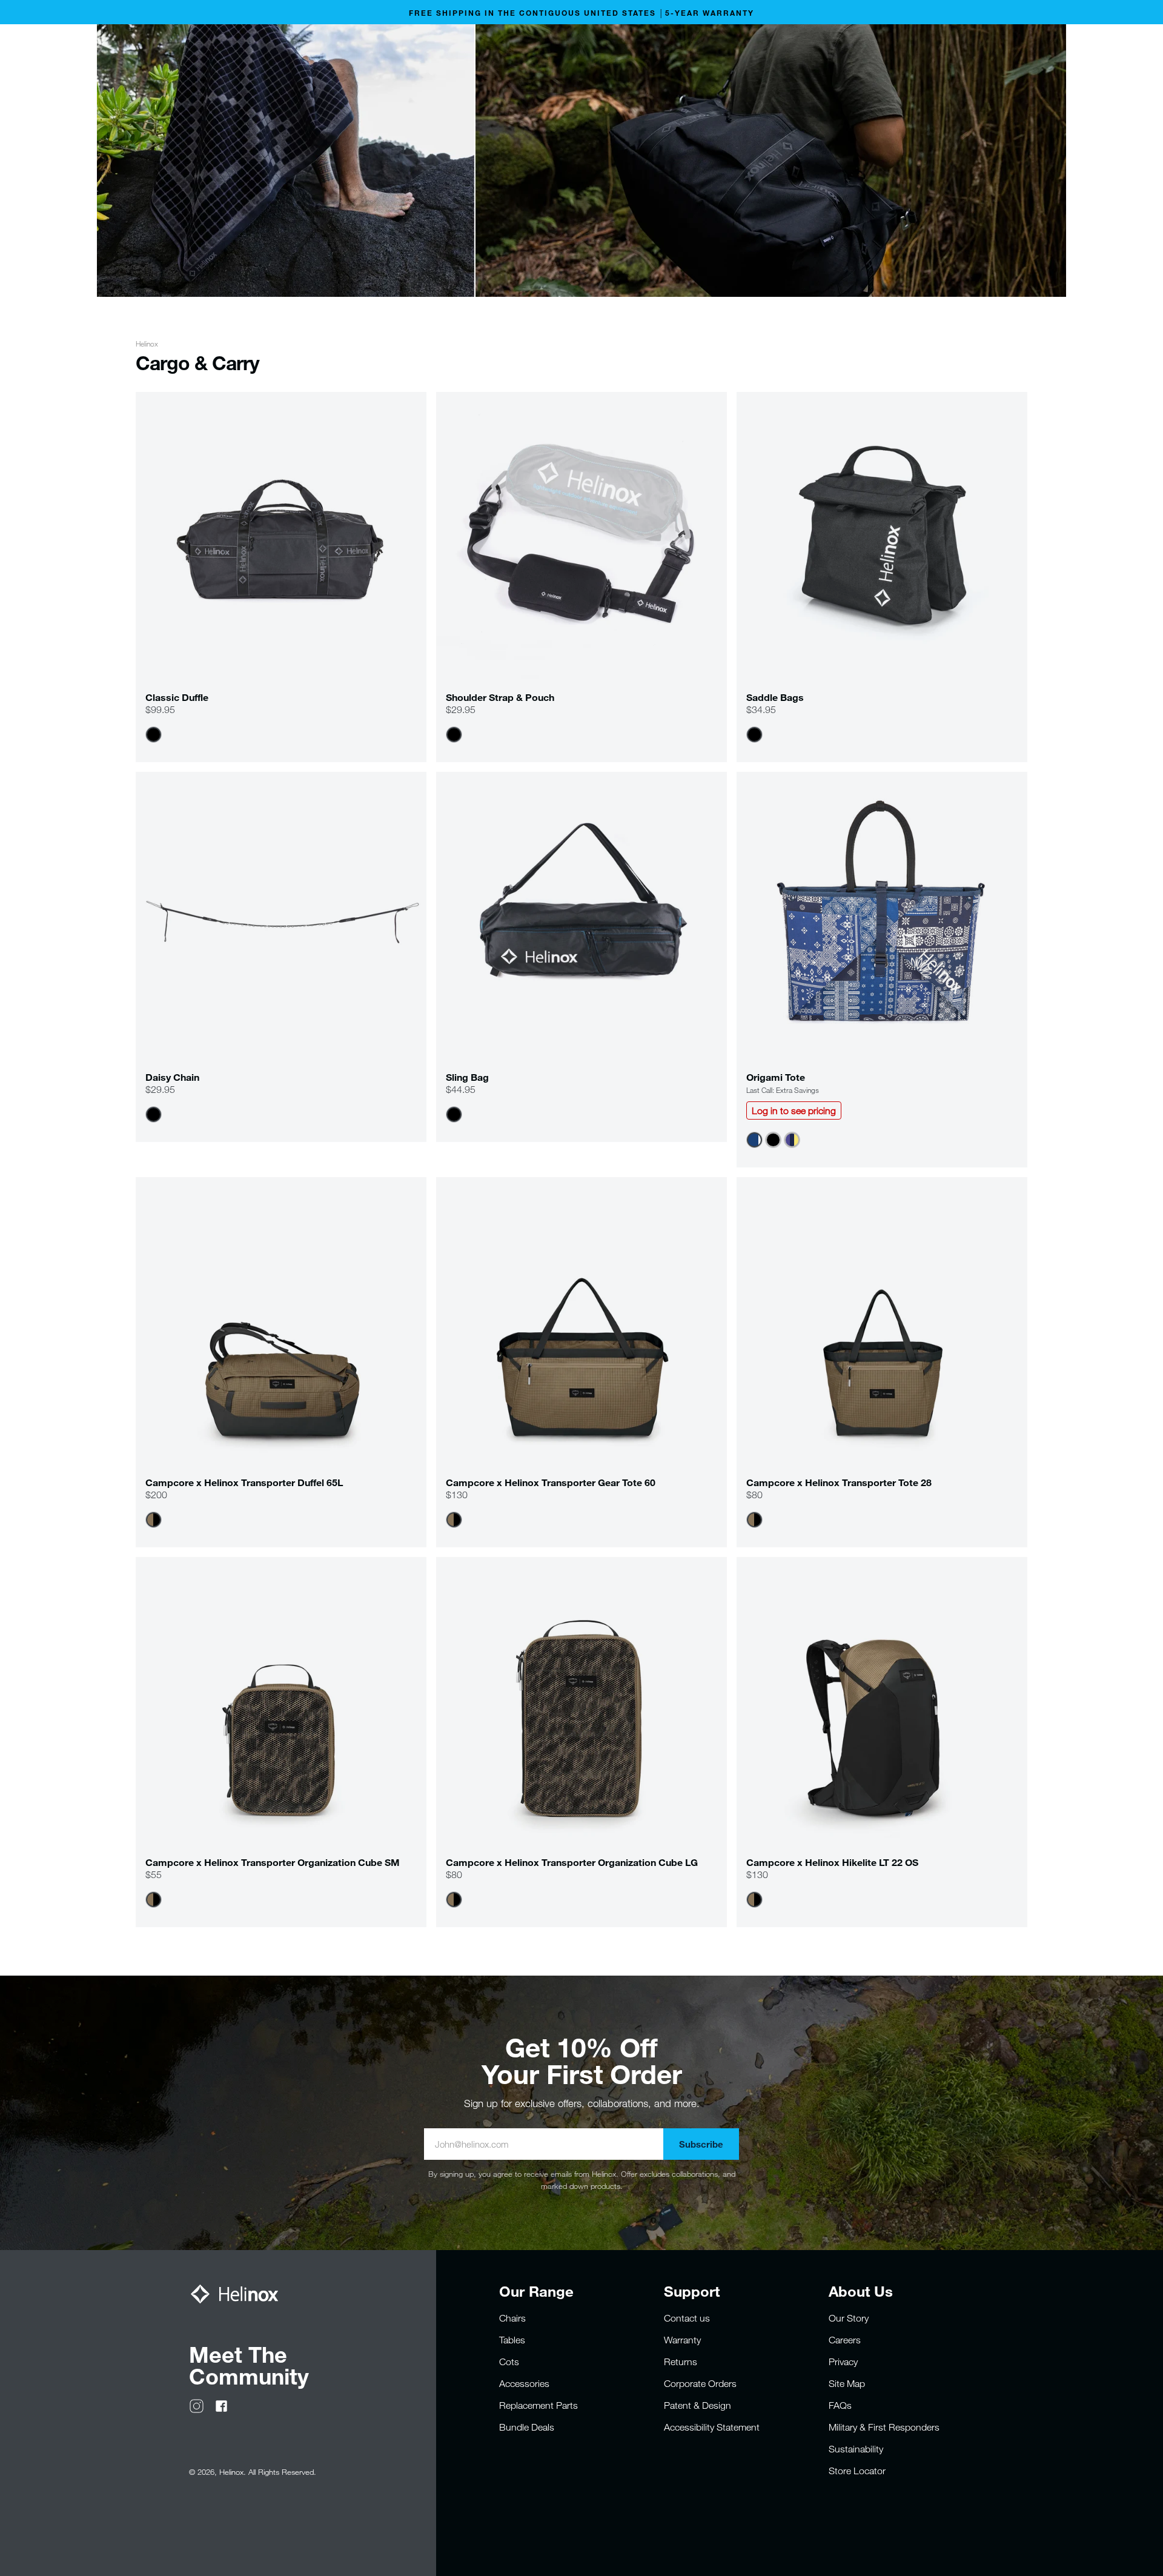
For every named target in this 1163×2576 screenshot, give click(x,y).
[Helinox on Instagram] (197, 2405)
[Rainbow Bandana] (792, 1140)
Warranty (682, 2340)
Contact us (687, 2318)
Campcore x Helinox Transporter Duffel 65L (244, 1482)
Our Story (849, 2318)
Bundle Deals (527, 2427)
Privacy (843, 2362)
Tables (512, 2340)
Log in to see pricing (794, 1110)
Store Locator (857, 2471)
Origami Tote (776, 1077)
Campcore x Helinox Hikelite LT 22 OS (832, 1862)
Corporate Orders (700, 2383)
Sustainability (856, 2449)
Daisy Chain (172, 1077)
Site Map (847, 2383)
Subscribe (701, 2144)
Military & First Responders (884, 2427)
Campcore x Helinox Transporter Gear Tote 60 (551, 1482)
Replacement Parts (538, 2405)
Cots (509, 2362)
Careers (845, 2340)
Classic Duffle (177, 697)
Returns (681, 2362)
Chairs (512, 2318)
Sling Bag (467, 1077)
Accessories (524, 2383)
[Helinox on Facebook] (221, 2405)
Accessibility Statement (712, 2427)
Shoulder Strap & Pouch (500, 697)
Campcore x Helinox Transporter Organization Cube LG (572, 1862)
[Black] (154, 735)
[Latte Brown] (154, 1520)
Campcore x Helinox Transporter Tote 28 (839, 1482)
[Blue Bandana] (754, 1140)
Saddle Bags (775, 697)
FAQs (840, 2405)
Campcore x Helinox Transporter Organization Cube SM (273, 1862)
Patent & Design (697, 2405)
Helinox (147, 344)
